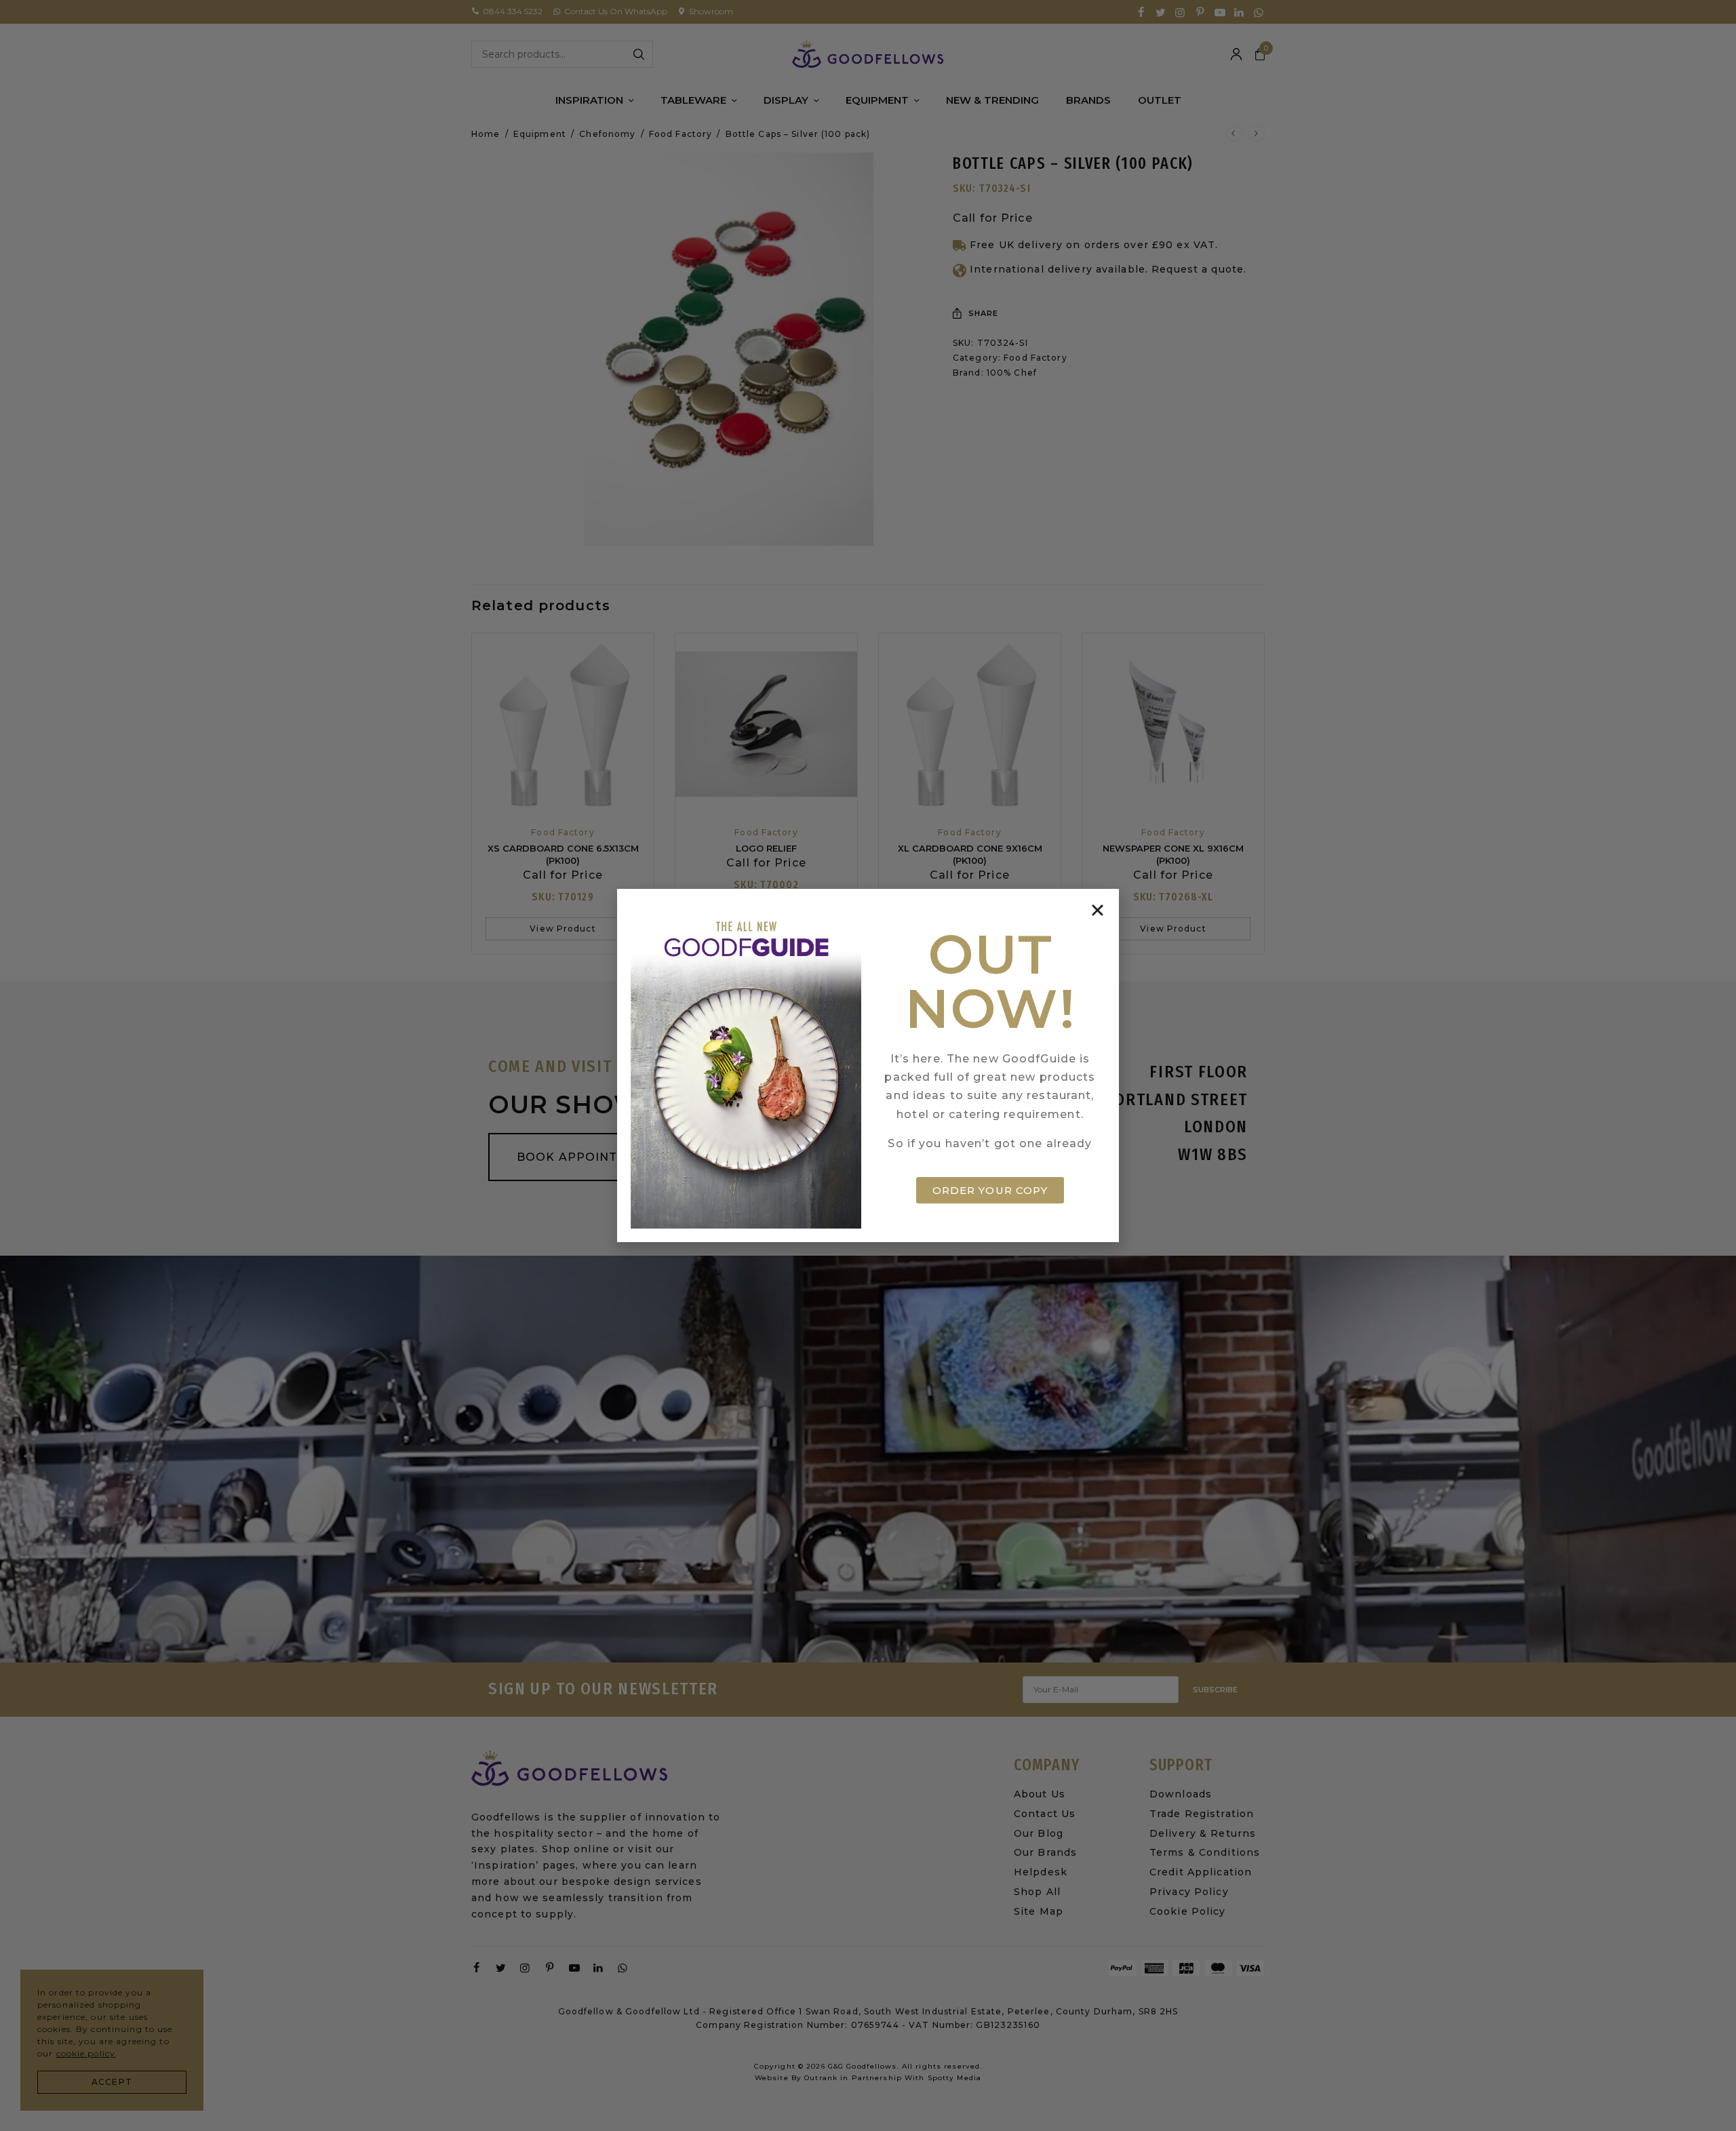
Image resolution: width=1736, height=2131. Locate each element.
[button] (1098, 910)
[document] (868, 1065)
